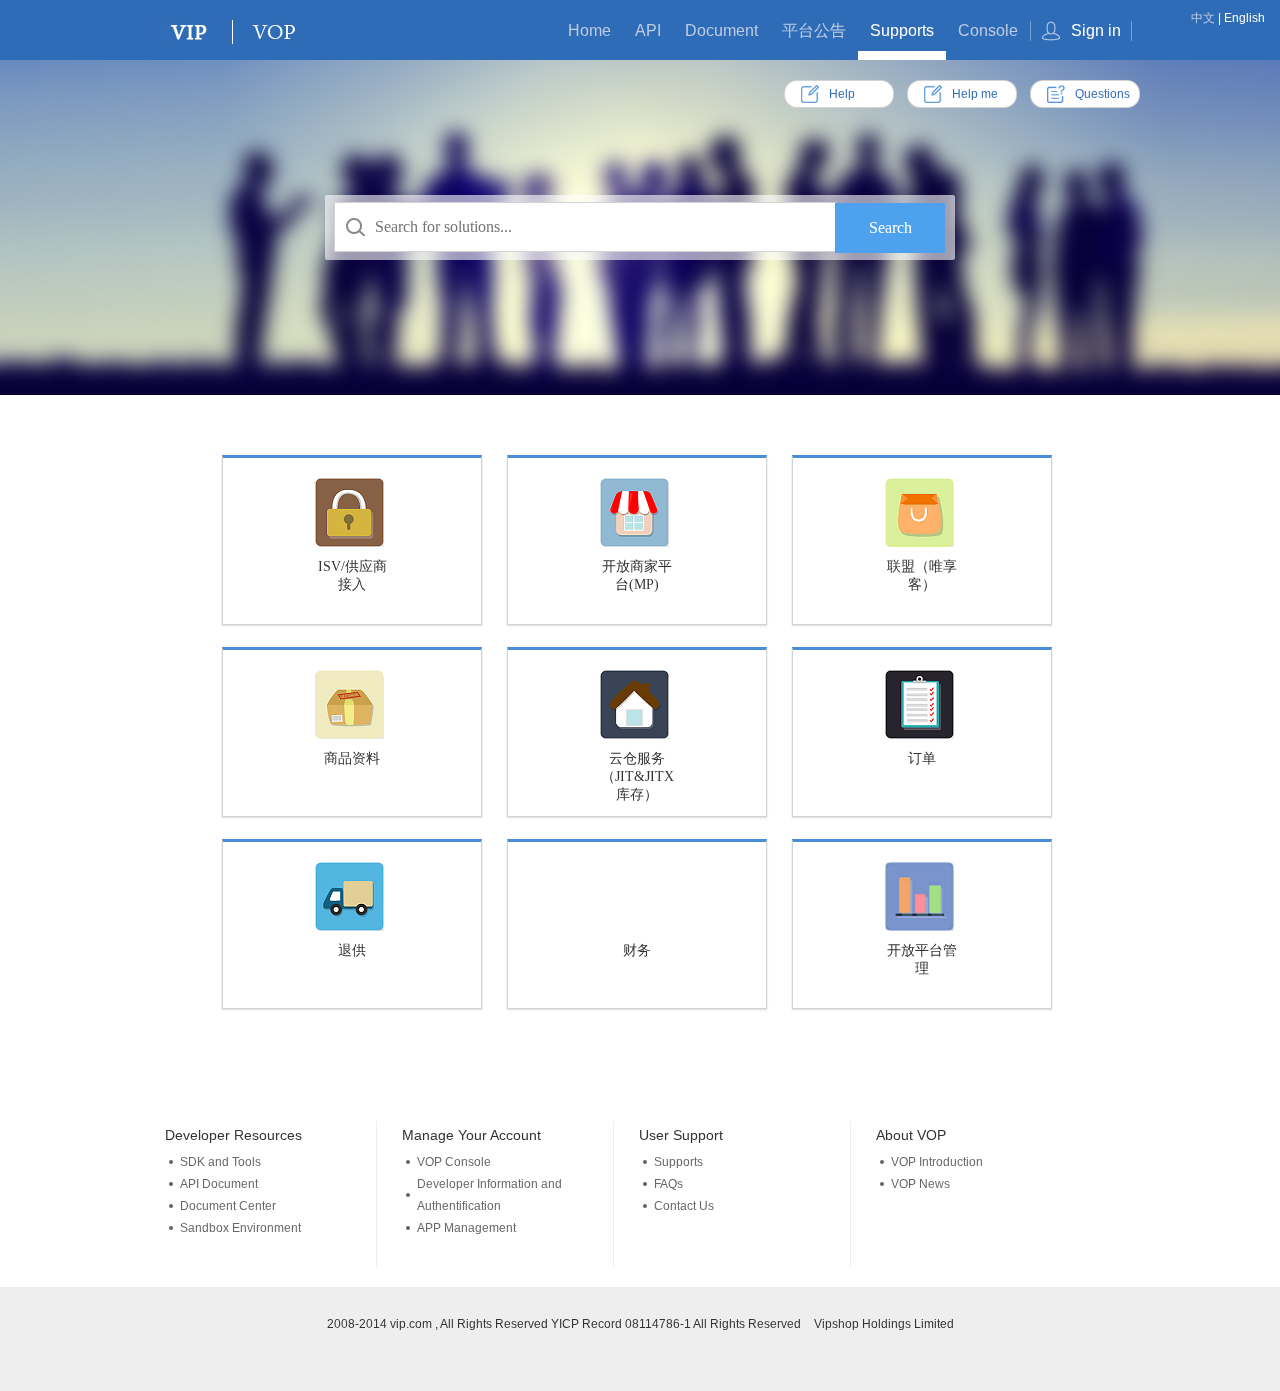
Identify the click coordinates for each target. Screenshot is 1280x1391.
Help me (975, 94)
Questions (1102, 94)
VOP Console (454, 1162)
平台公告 (814, 30)
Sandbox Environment (240, 1228)
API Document (219, 1184)
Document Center (228, 1206)
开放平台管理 (922, 959)
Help (842, 94)
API (648, 30)
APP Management (466, 1228)
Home (589, 30)
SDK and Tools (220, 1162)
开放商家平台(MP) (637, 575)
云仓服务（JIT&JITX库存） (637, 776)
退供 (352, 950)
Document (721, 30)
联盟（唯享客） (922, 575)
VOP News (920, 1184)
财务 (637, 950)
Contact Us (684, 1206)
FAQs (668, 1184)
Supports (902, 30)
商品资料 (352, 758)
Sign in (1096, 30)
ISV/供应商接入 (352, 575)
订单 (922, 758)
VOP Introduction (937, 1162)
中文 (1203, 18)
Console (988, 30)
